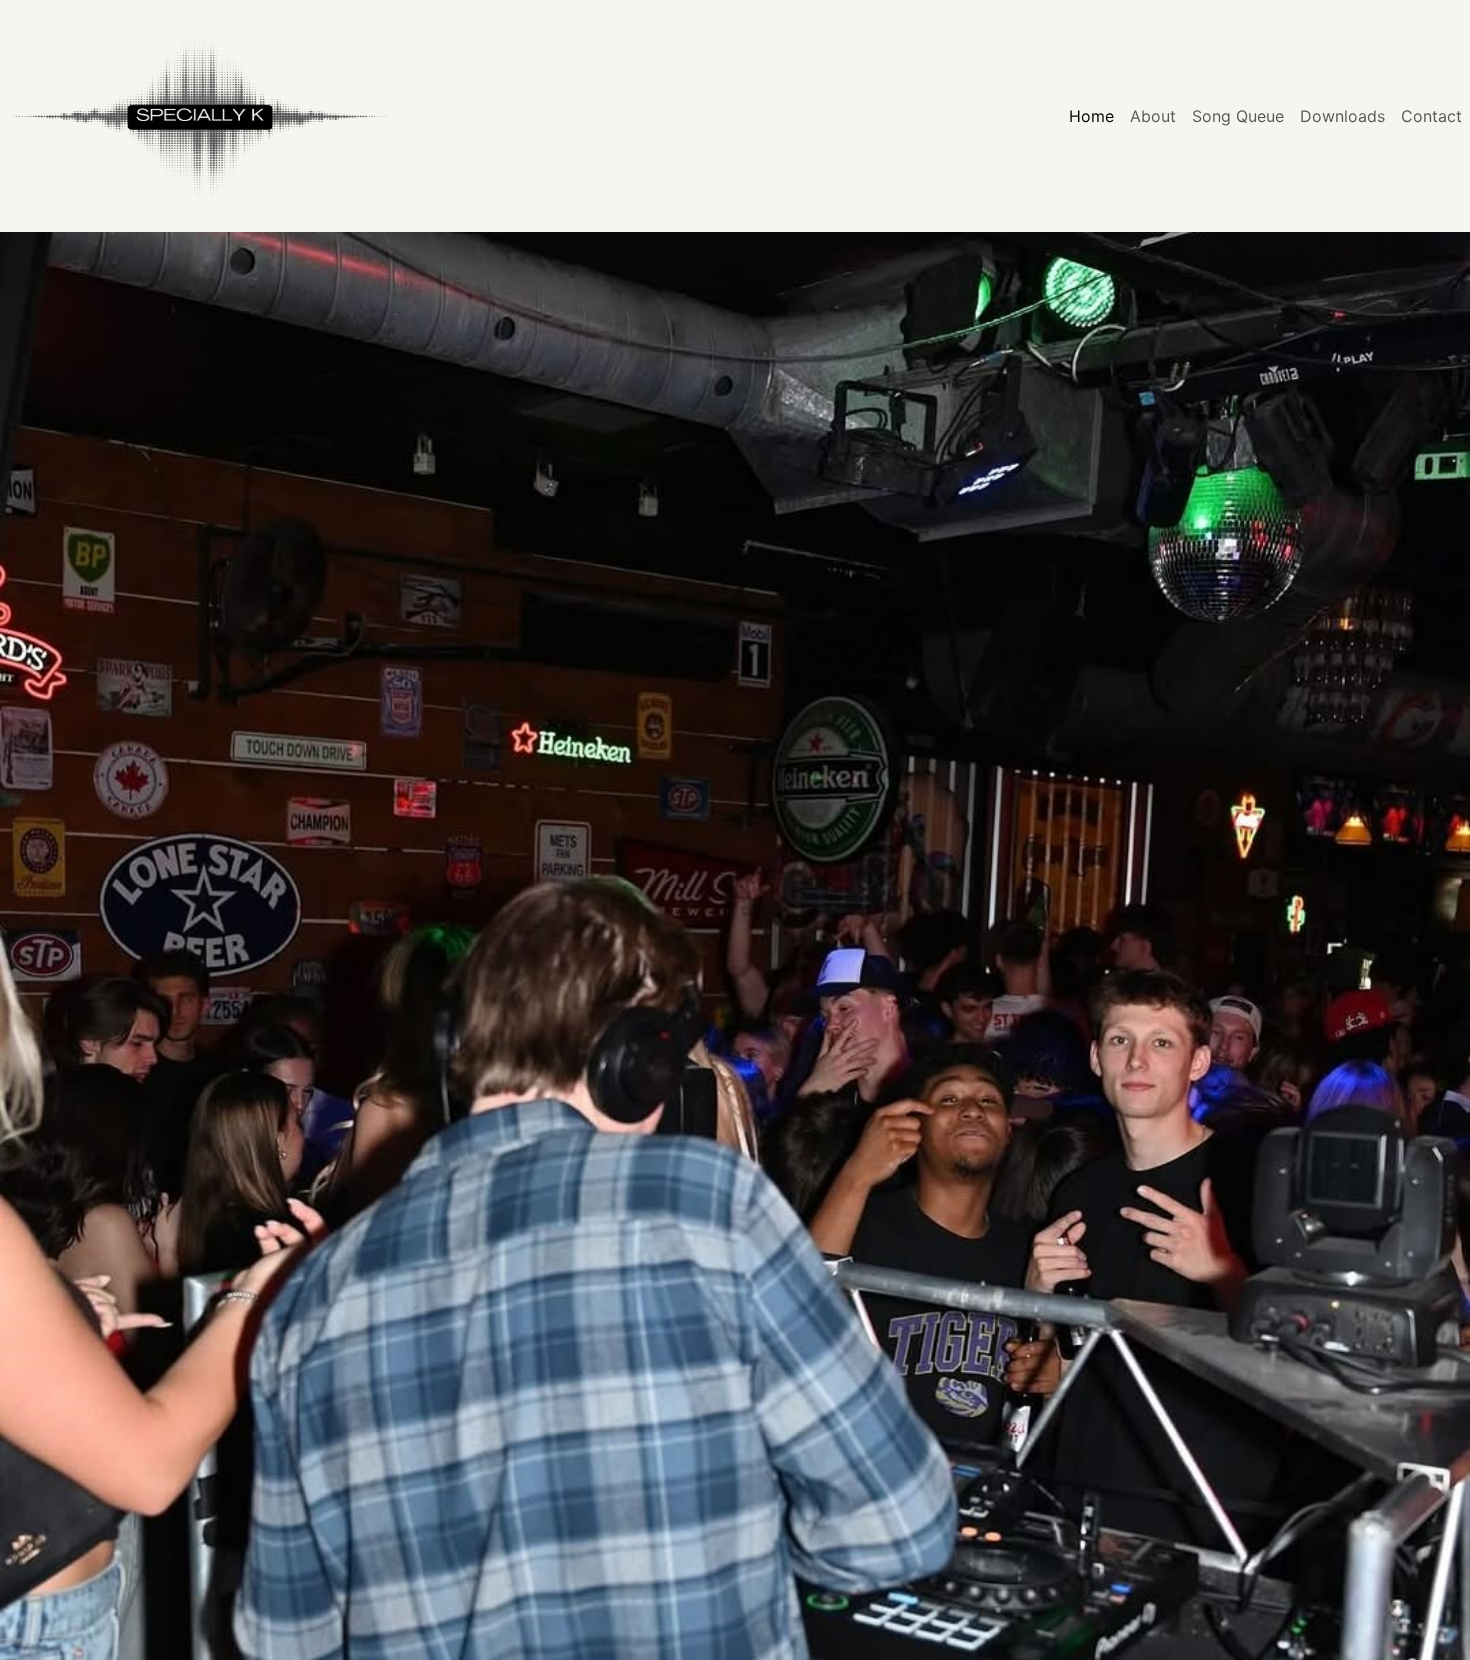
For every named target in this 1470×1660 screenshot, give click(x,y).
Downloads (1342, 116)
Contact (1431, 116)
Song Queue (1238, 116)
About (1153, 116)
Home (1091, 116)
